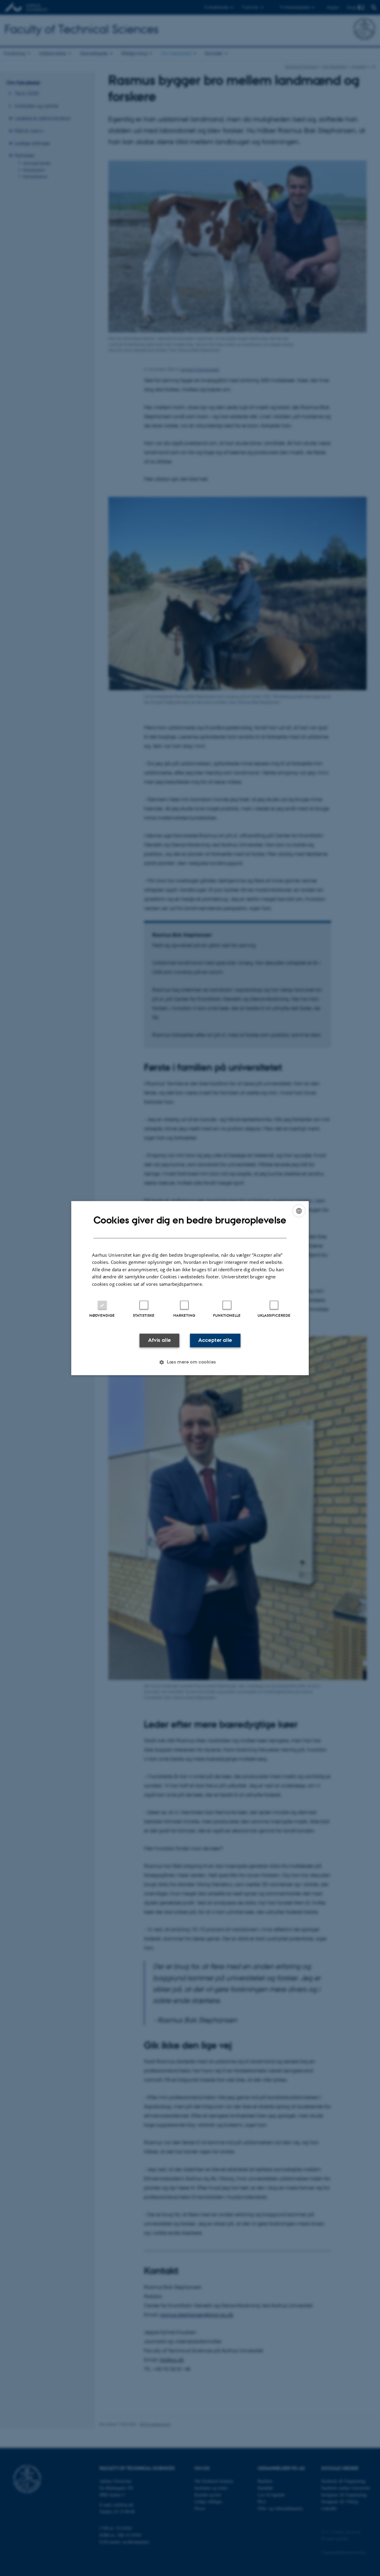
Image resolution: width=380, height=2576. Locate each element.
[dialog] (190, 1288)
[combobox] (299, 1211)
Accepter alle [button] (215, 1340)
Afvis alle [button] (160, 1340)
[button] (190, 1362)
